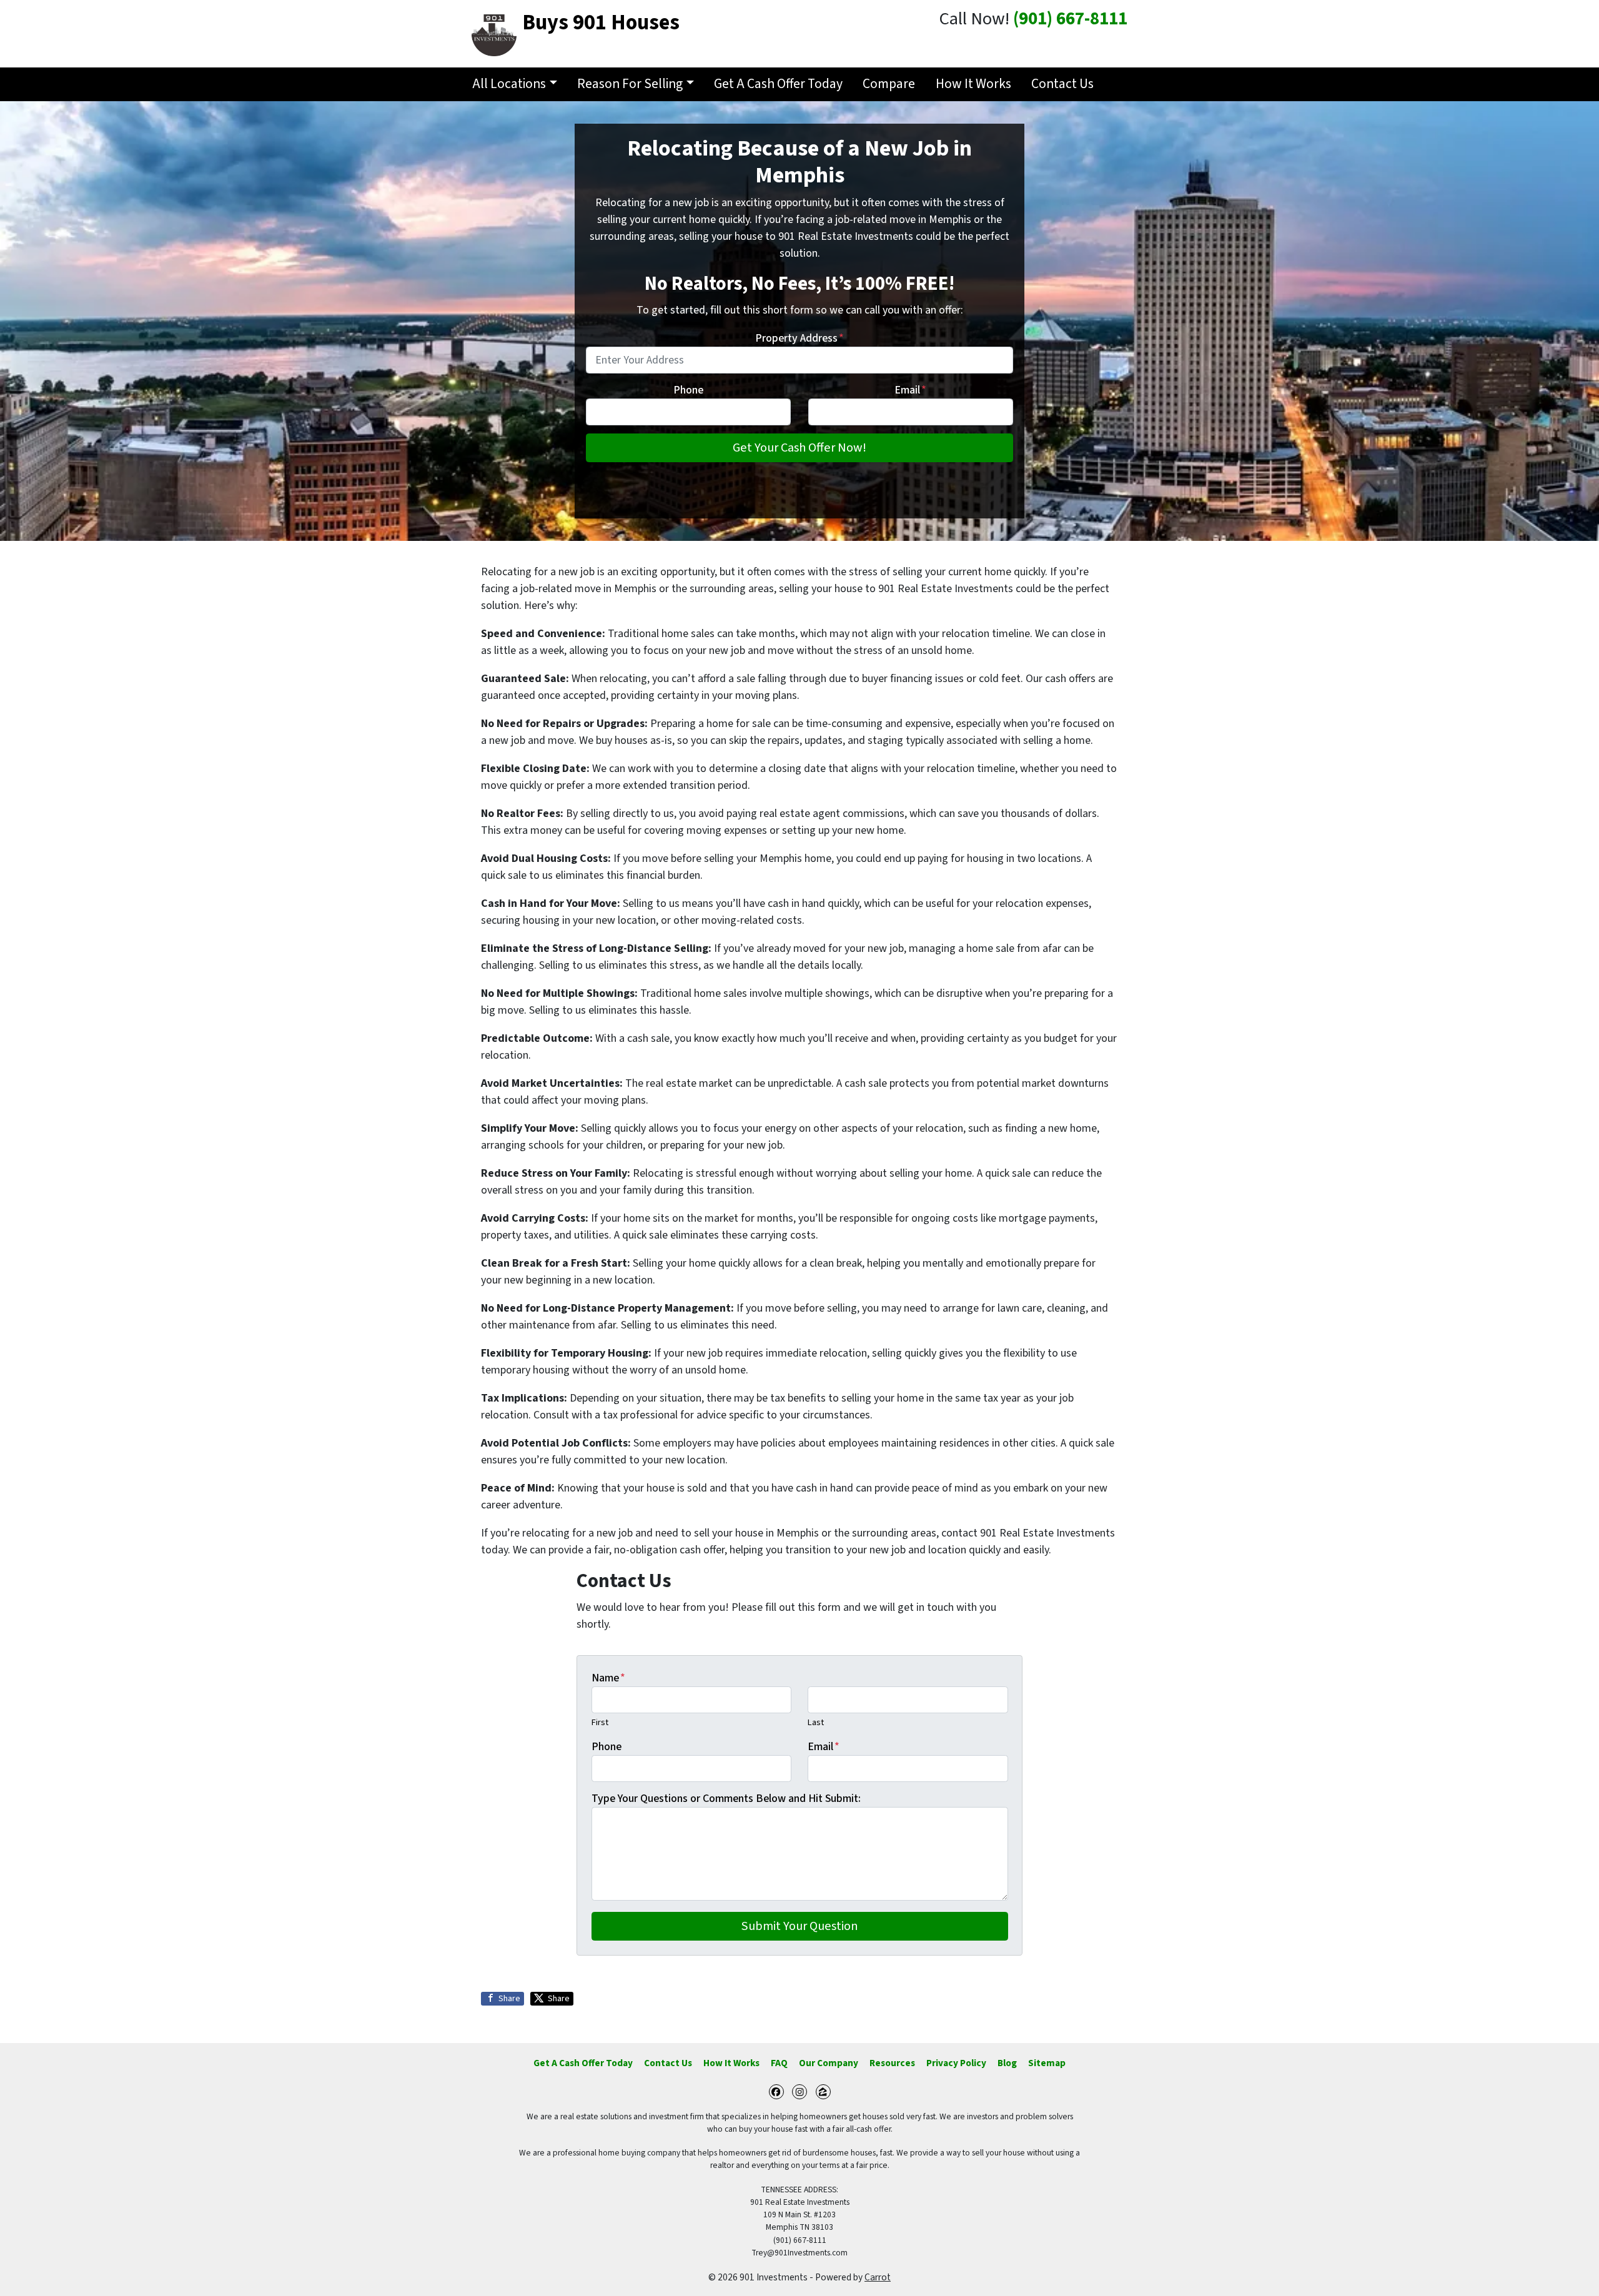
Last (816, 1722)
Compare (889, 84)
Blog (1007, 2063)
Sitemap (1047, 2063)
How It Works (973, 84)
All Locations (509, 84)
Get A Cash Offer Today (778, 84)
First (600, 1722)
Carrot (878, 2277)
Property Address (799, 338)
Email (910, 390)
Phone (688, 390)
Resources (892, 2063)
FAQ (779, 2063)
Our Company (829, 2063)
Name (608, 1678)
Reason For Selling (630, 84)
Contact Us (1062, 84)
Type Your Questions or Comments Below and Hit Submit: (726, 1799)
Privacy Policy (956, 2063)
